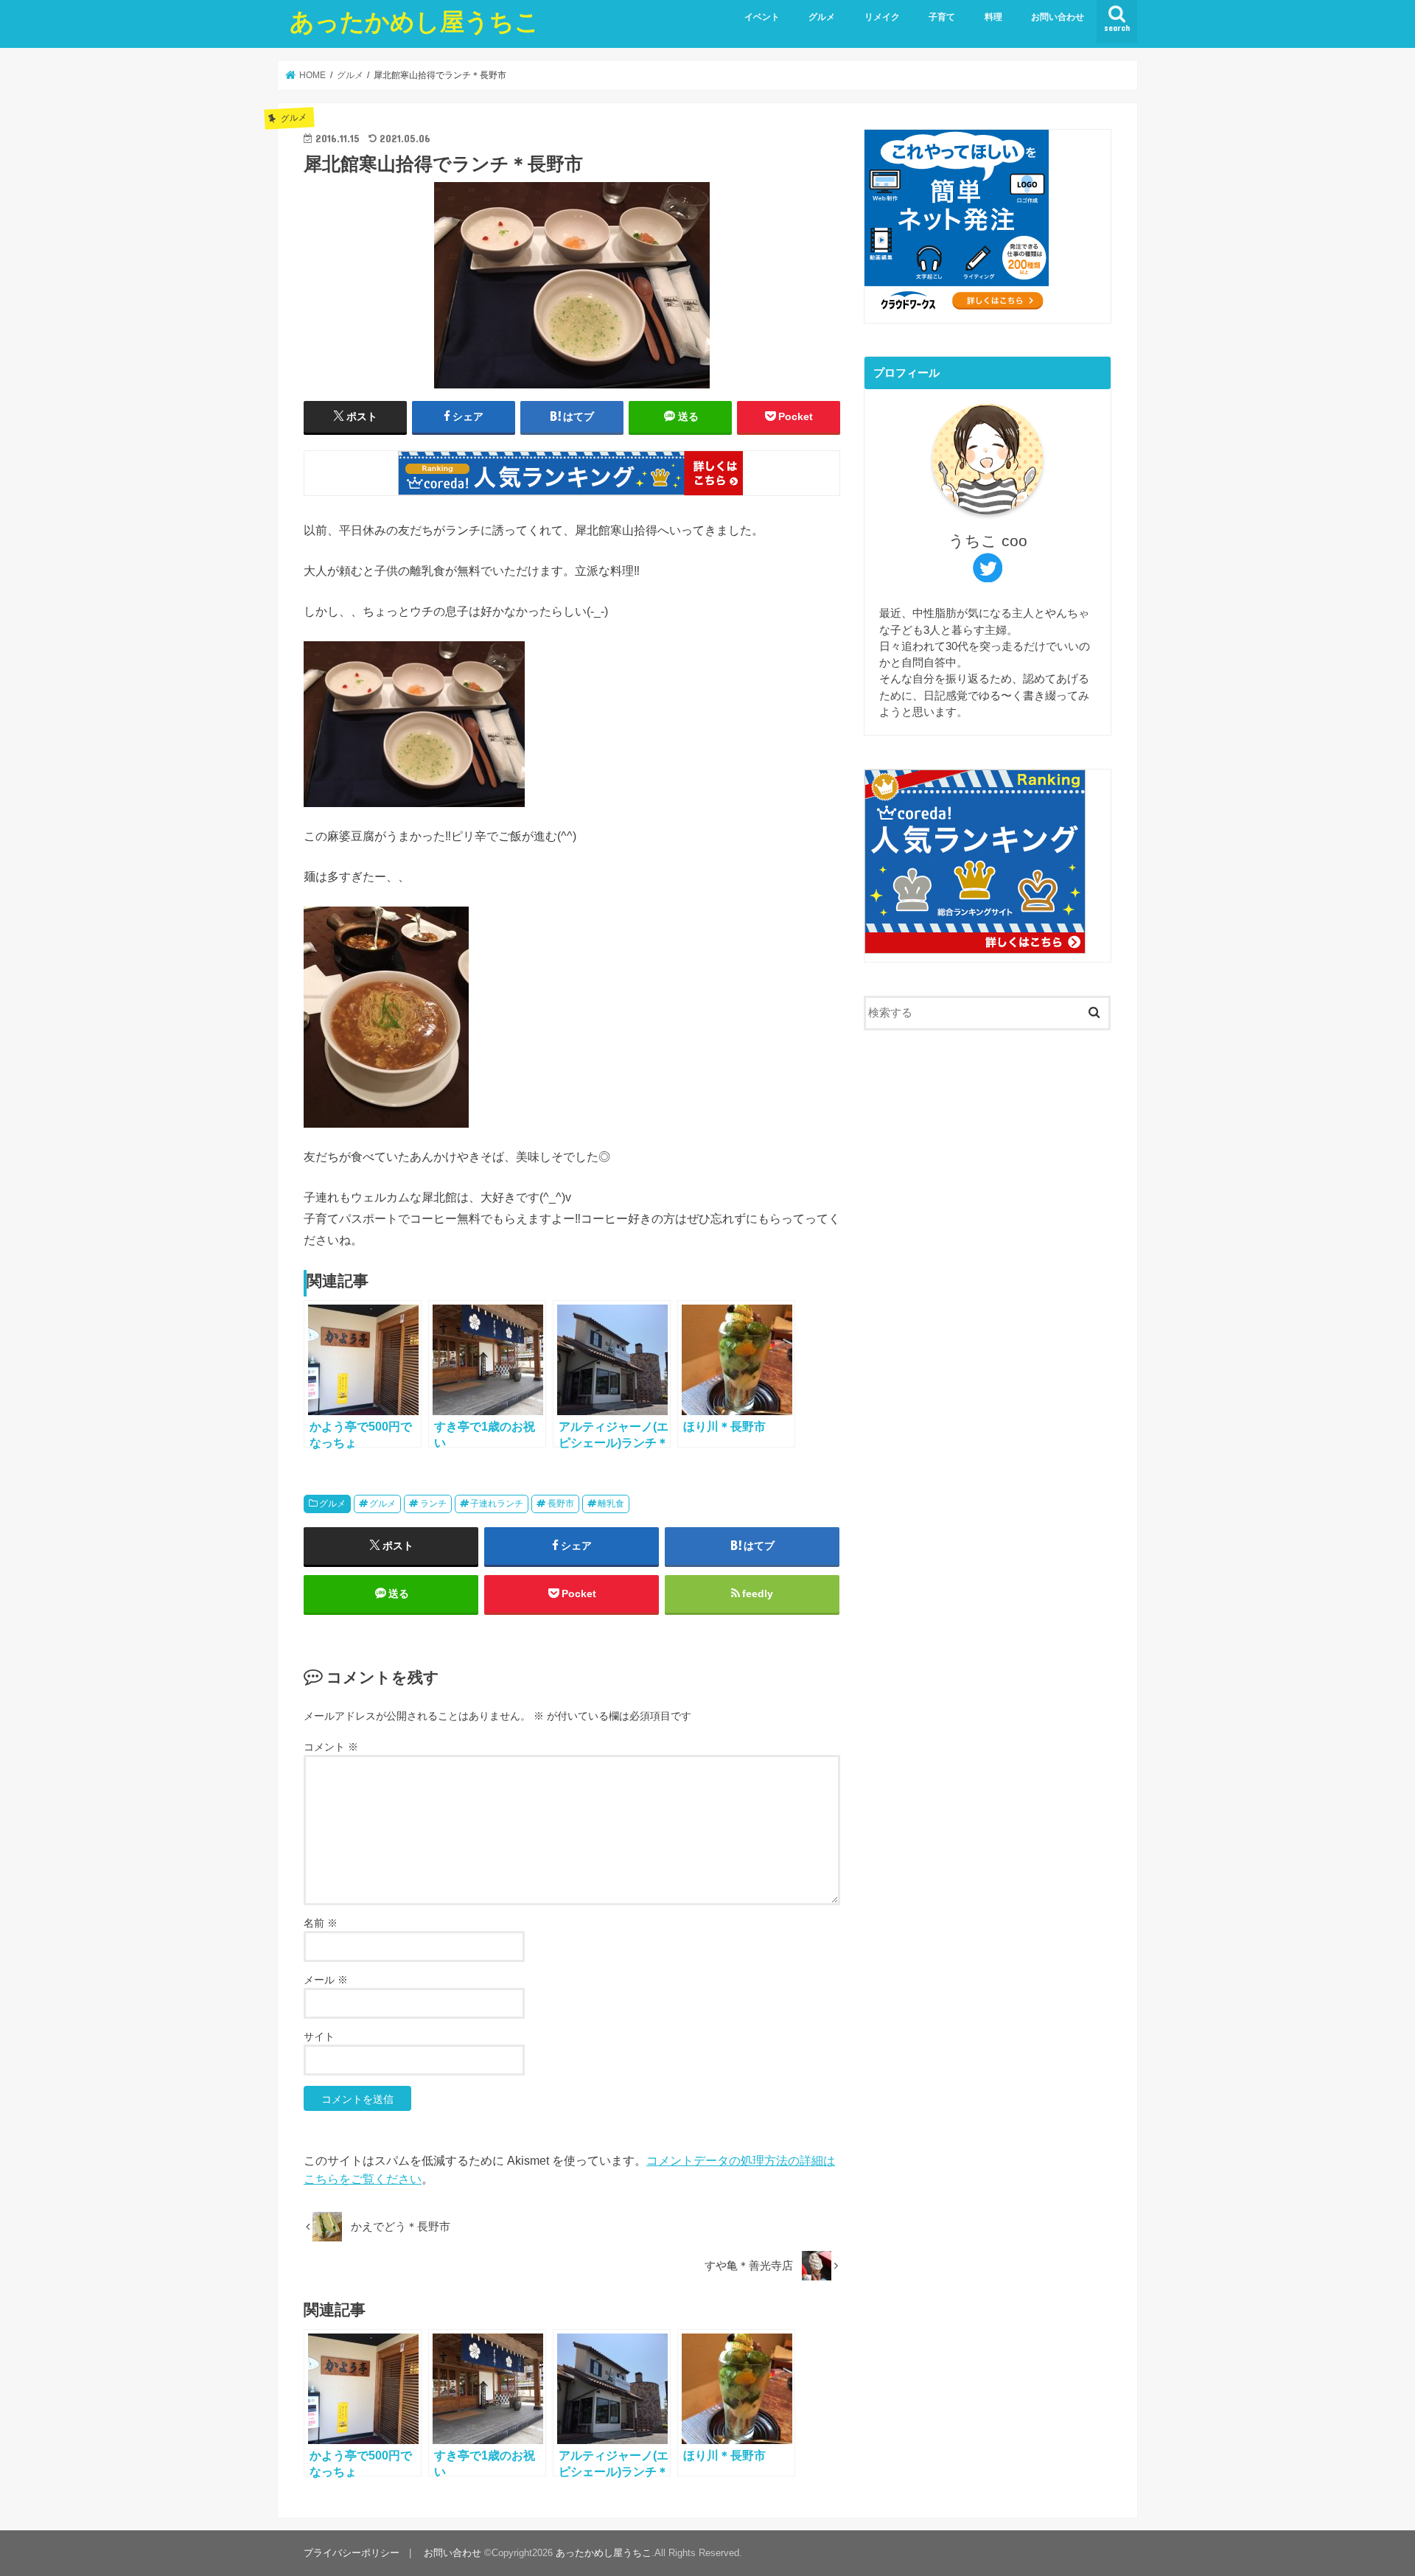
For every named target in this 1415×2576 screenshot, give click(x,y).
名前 (321, 1923)
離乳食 (611, 1504)
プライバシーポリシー (352, 2553)
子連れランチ (497, 1504)
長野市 (561, 1504)
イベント (762, 17)
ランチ (433, 1504)
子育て (942, 17)
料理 (993, 17)
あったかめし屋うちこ (415, 21)
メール (326, 1980)
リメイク (882, 17)
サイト (319, 2036)
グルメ (822, 17)
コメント (331, 1747)
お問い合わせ (1058, 17)
